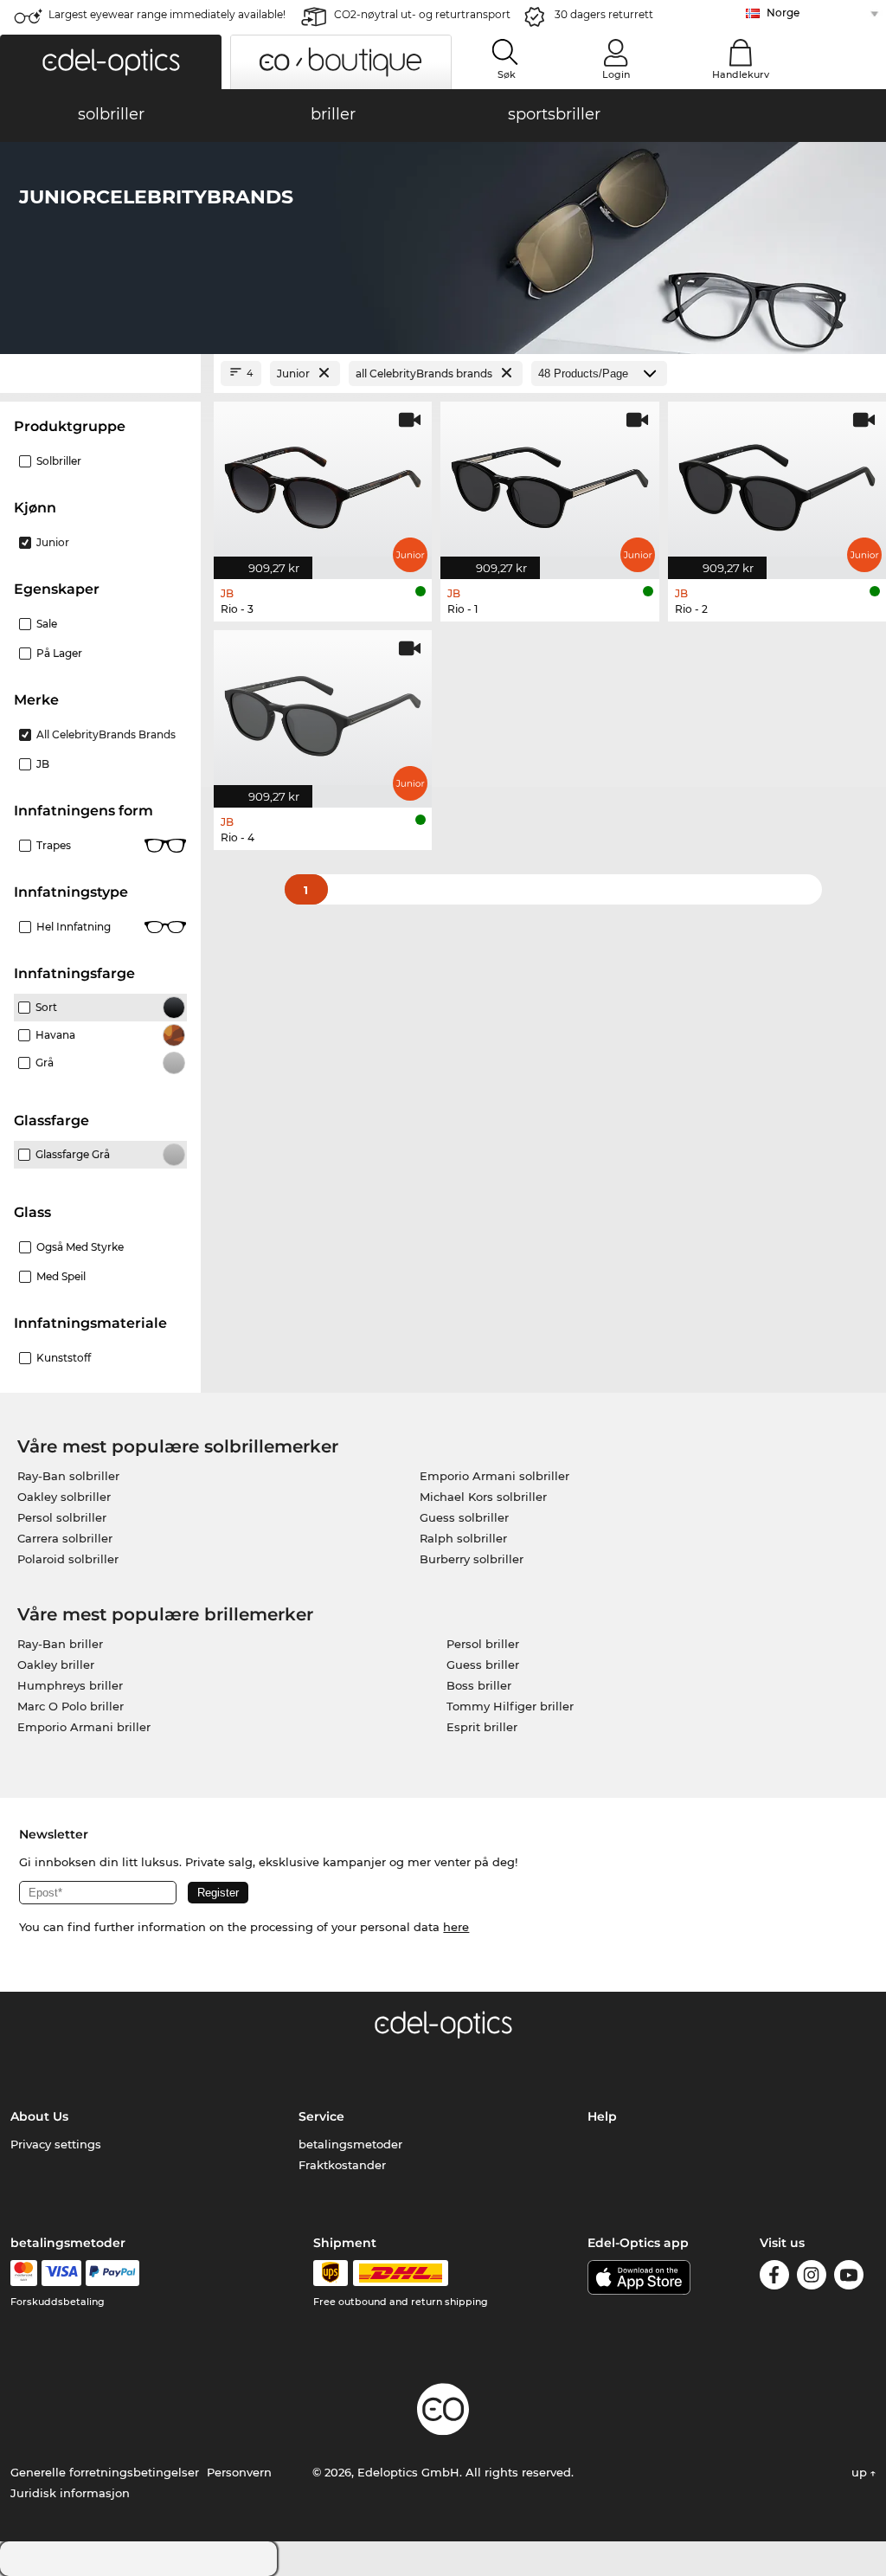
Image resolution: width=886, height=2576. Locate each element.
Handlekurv (741, 74)
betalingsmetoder (350, 2144)
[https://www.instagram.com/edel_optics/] (812, 2278)
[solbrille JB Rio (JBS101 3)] (323, 481)
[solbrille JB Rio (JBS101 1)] (549, 481)
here (456, 1927)
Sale (47, 624)
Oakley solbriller (64, 1497)
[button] (111, 62)
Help (602, 2116)
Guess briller (483, 1665)
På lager (59, 653)
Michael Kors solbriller (483, 1497)
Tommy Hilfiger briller (510, 1706)
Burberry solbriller (472, 1559)
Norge (783, 13)
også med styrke (80, 1247)
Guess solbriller (464, 1517)
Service (321, 2116)
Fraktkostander (342, 2165)
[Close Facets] (100, 374)
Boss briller (479, 1685)
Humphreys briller (70, 1685)
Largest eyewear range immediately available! (167, 14)
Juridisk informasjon (70, 2493)
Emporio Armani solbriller (494, 1476)
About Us (39, 2116)
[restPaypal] (113, 2273)
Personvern (239, 2472)
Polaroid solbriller (68, 1559)
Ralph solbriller (463, 1538)
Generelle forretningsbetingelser (105, 2472)
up (861, 2472)
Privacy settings (56, 2144)
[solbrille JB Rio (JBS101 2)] (777, 481)
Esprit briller (482, 1727)
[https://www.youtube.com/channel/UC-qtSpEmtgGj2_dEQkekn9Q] (849, 2278)
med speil (61, 1276)
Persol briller (483, 1644)
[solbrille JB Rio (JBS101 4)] (323, 710)
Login (616, 74)
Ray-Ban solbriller (68, 1476)
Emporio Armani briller (84, 1727)
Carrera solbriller (65, 1538)
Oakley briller (56, 1665)
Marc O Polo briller (71, 1706)
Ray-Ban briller (60, 1644)
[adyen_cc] (23, 2273)
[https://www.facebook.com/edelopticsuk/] (774, 2278)
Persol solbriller (62, 1517)
